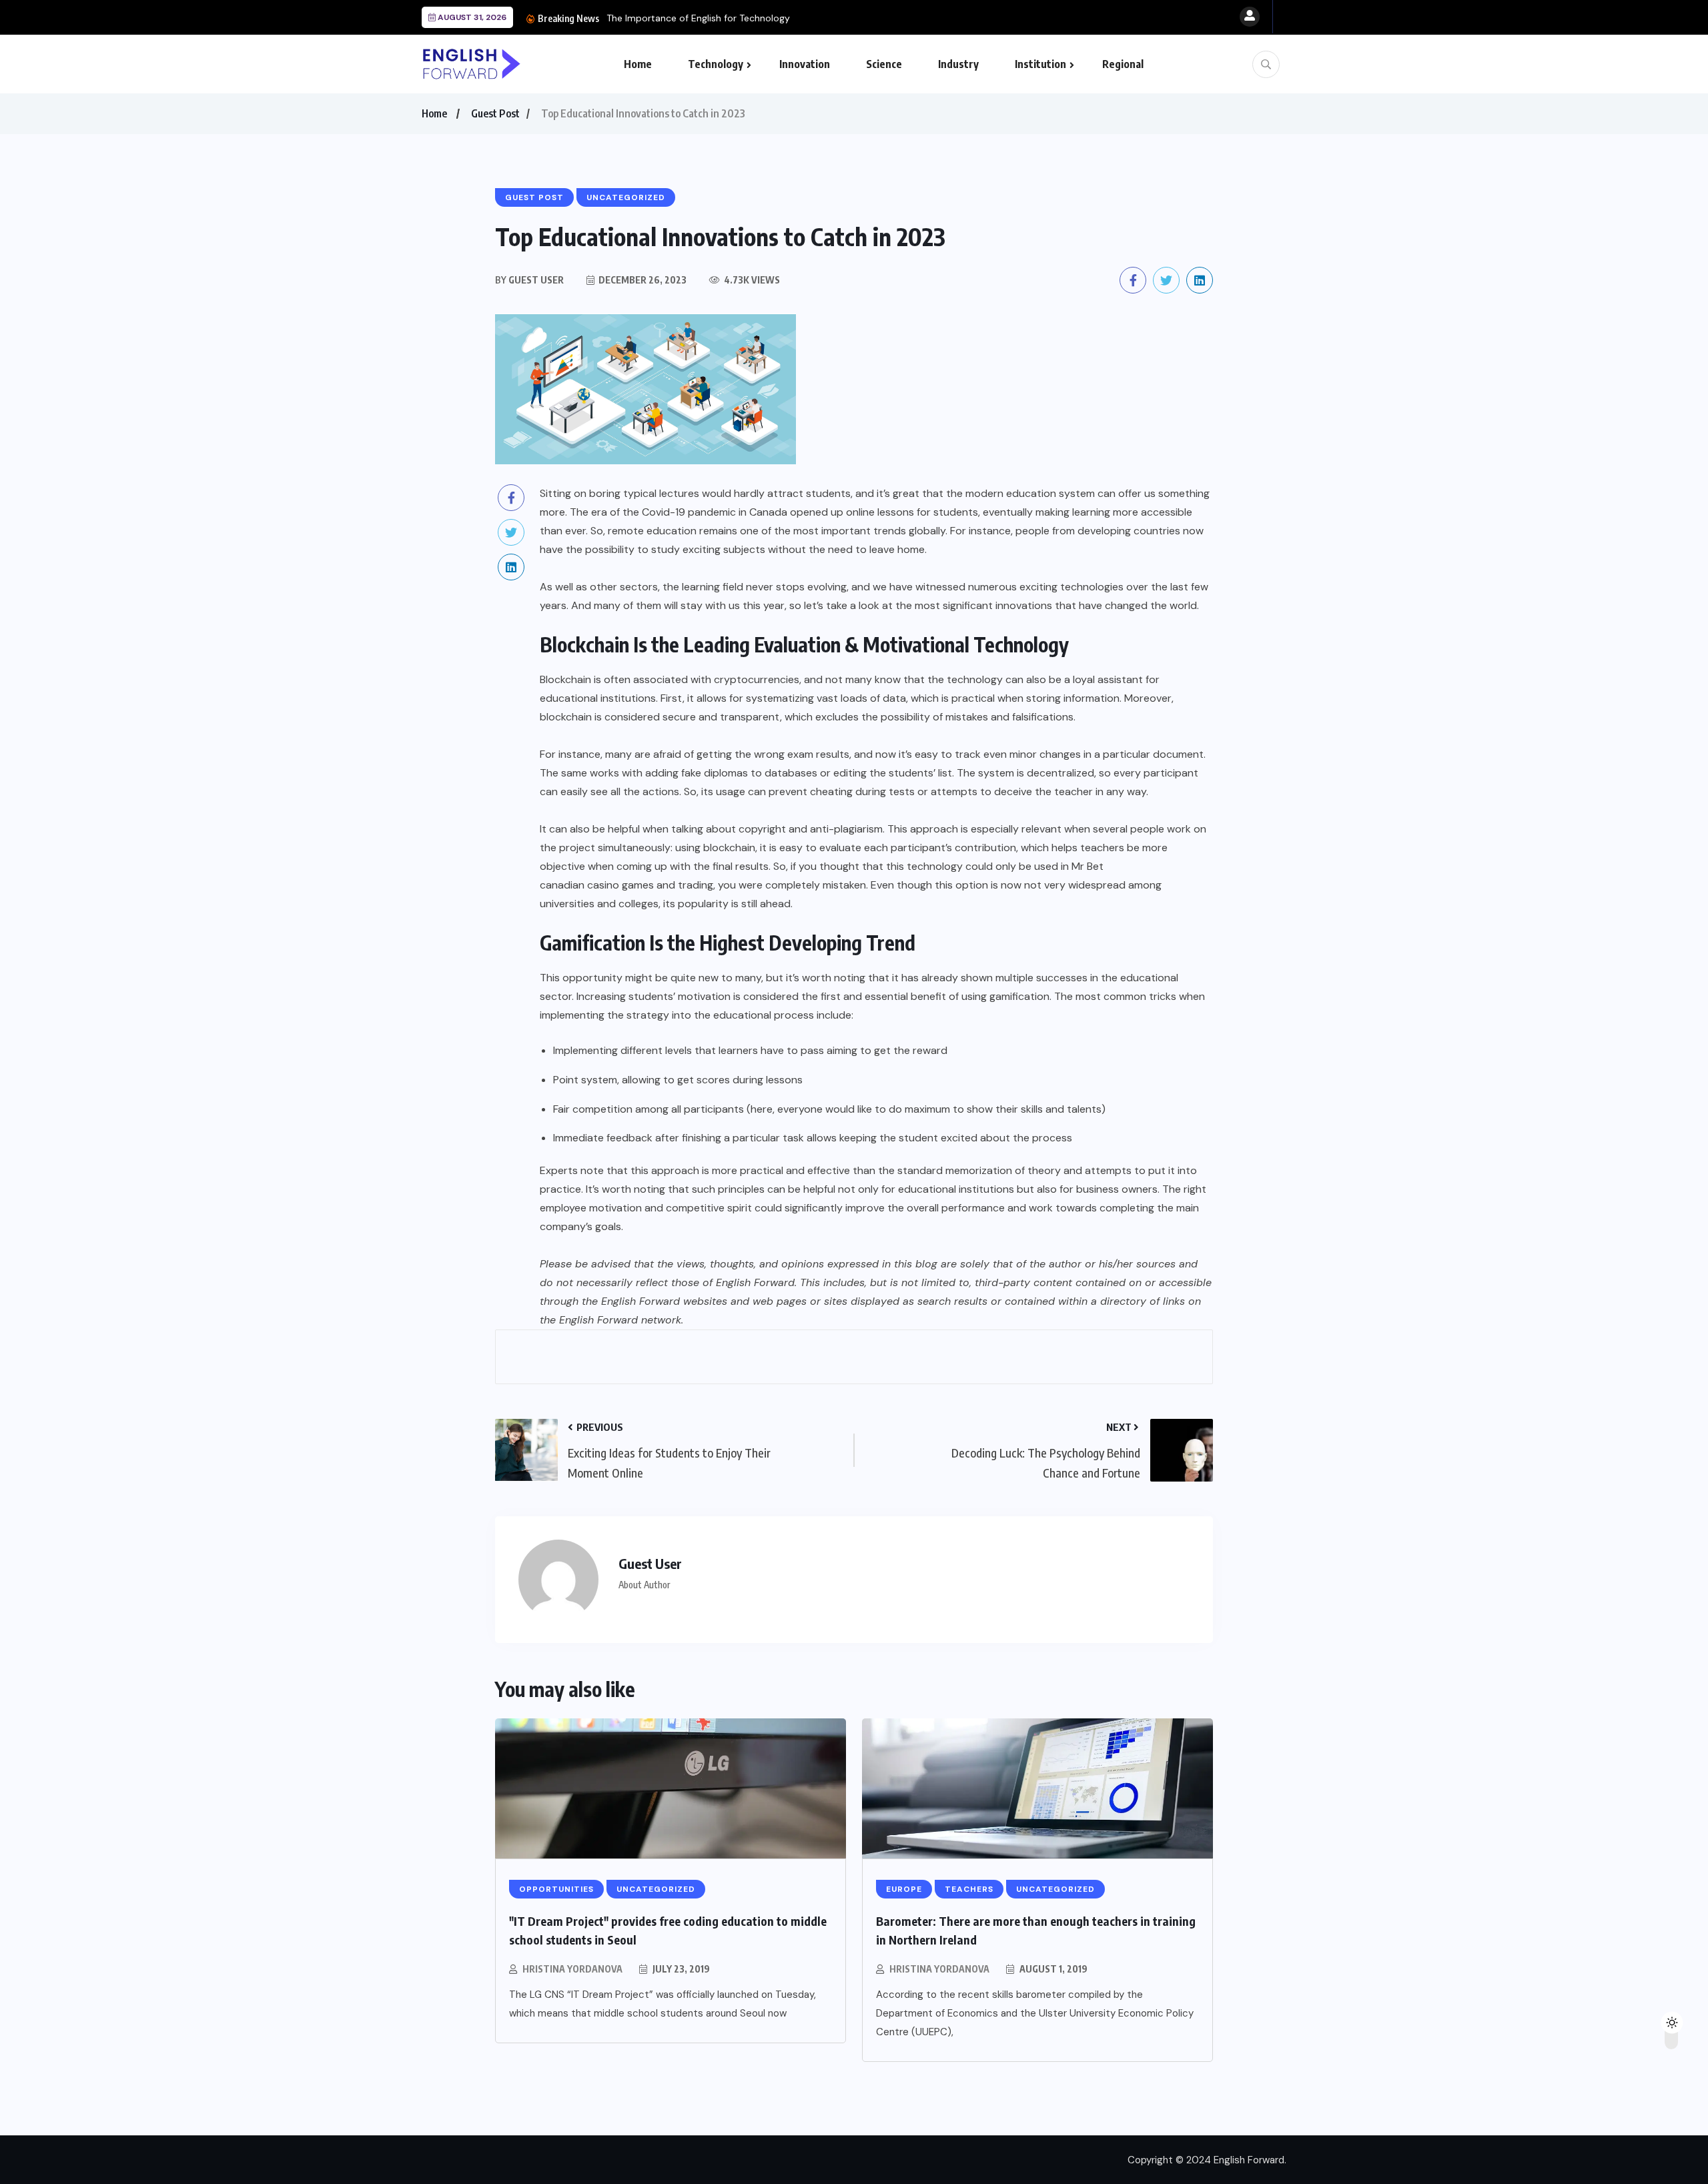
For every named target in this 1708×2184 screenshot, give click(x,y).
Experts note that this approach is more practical (662, 1170)
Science (884, 64)
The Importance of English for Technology (698, 18)
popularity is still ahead (734, 904)
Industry (958, 64)
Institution (1040, 64)
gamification (1019, 996)
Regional (1123, 64)
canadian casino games (597, 885)
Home (638, 64)
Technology (716, 64)
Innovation (805, 64)
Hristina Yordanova (572, 1969)
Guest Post (495, 113)
